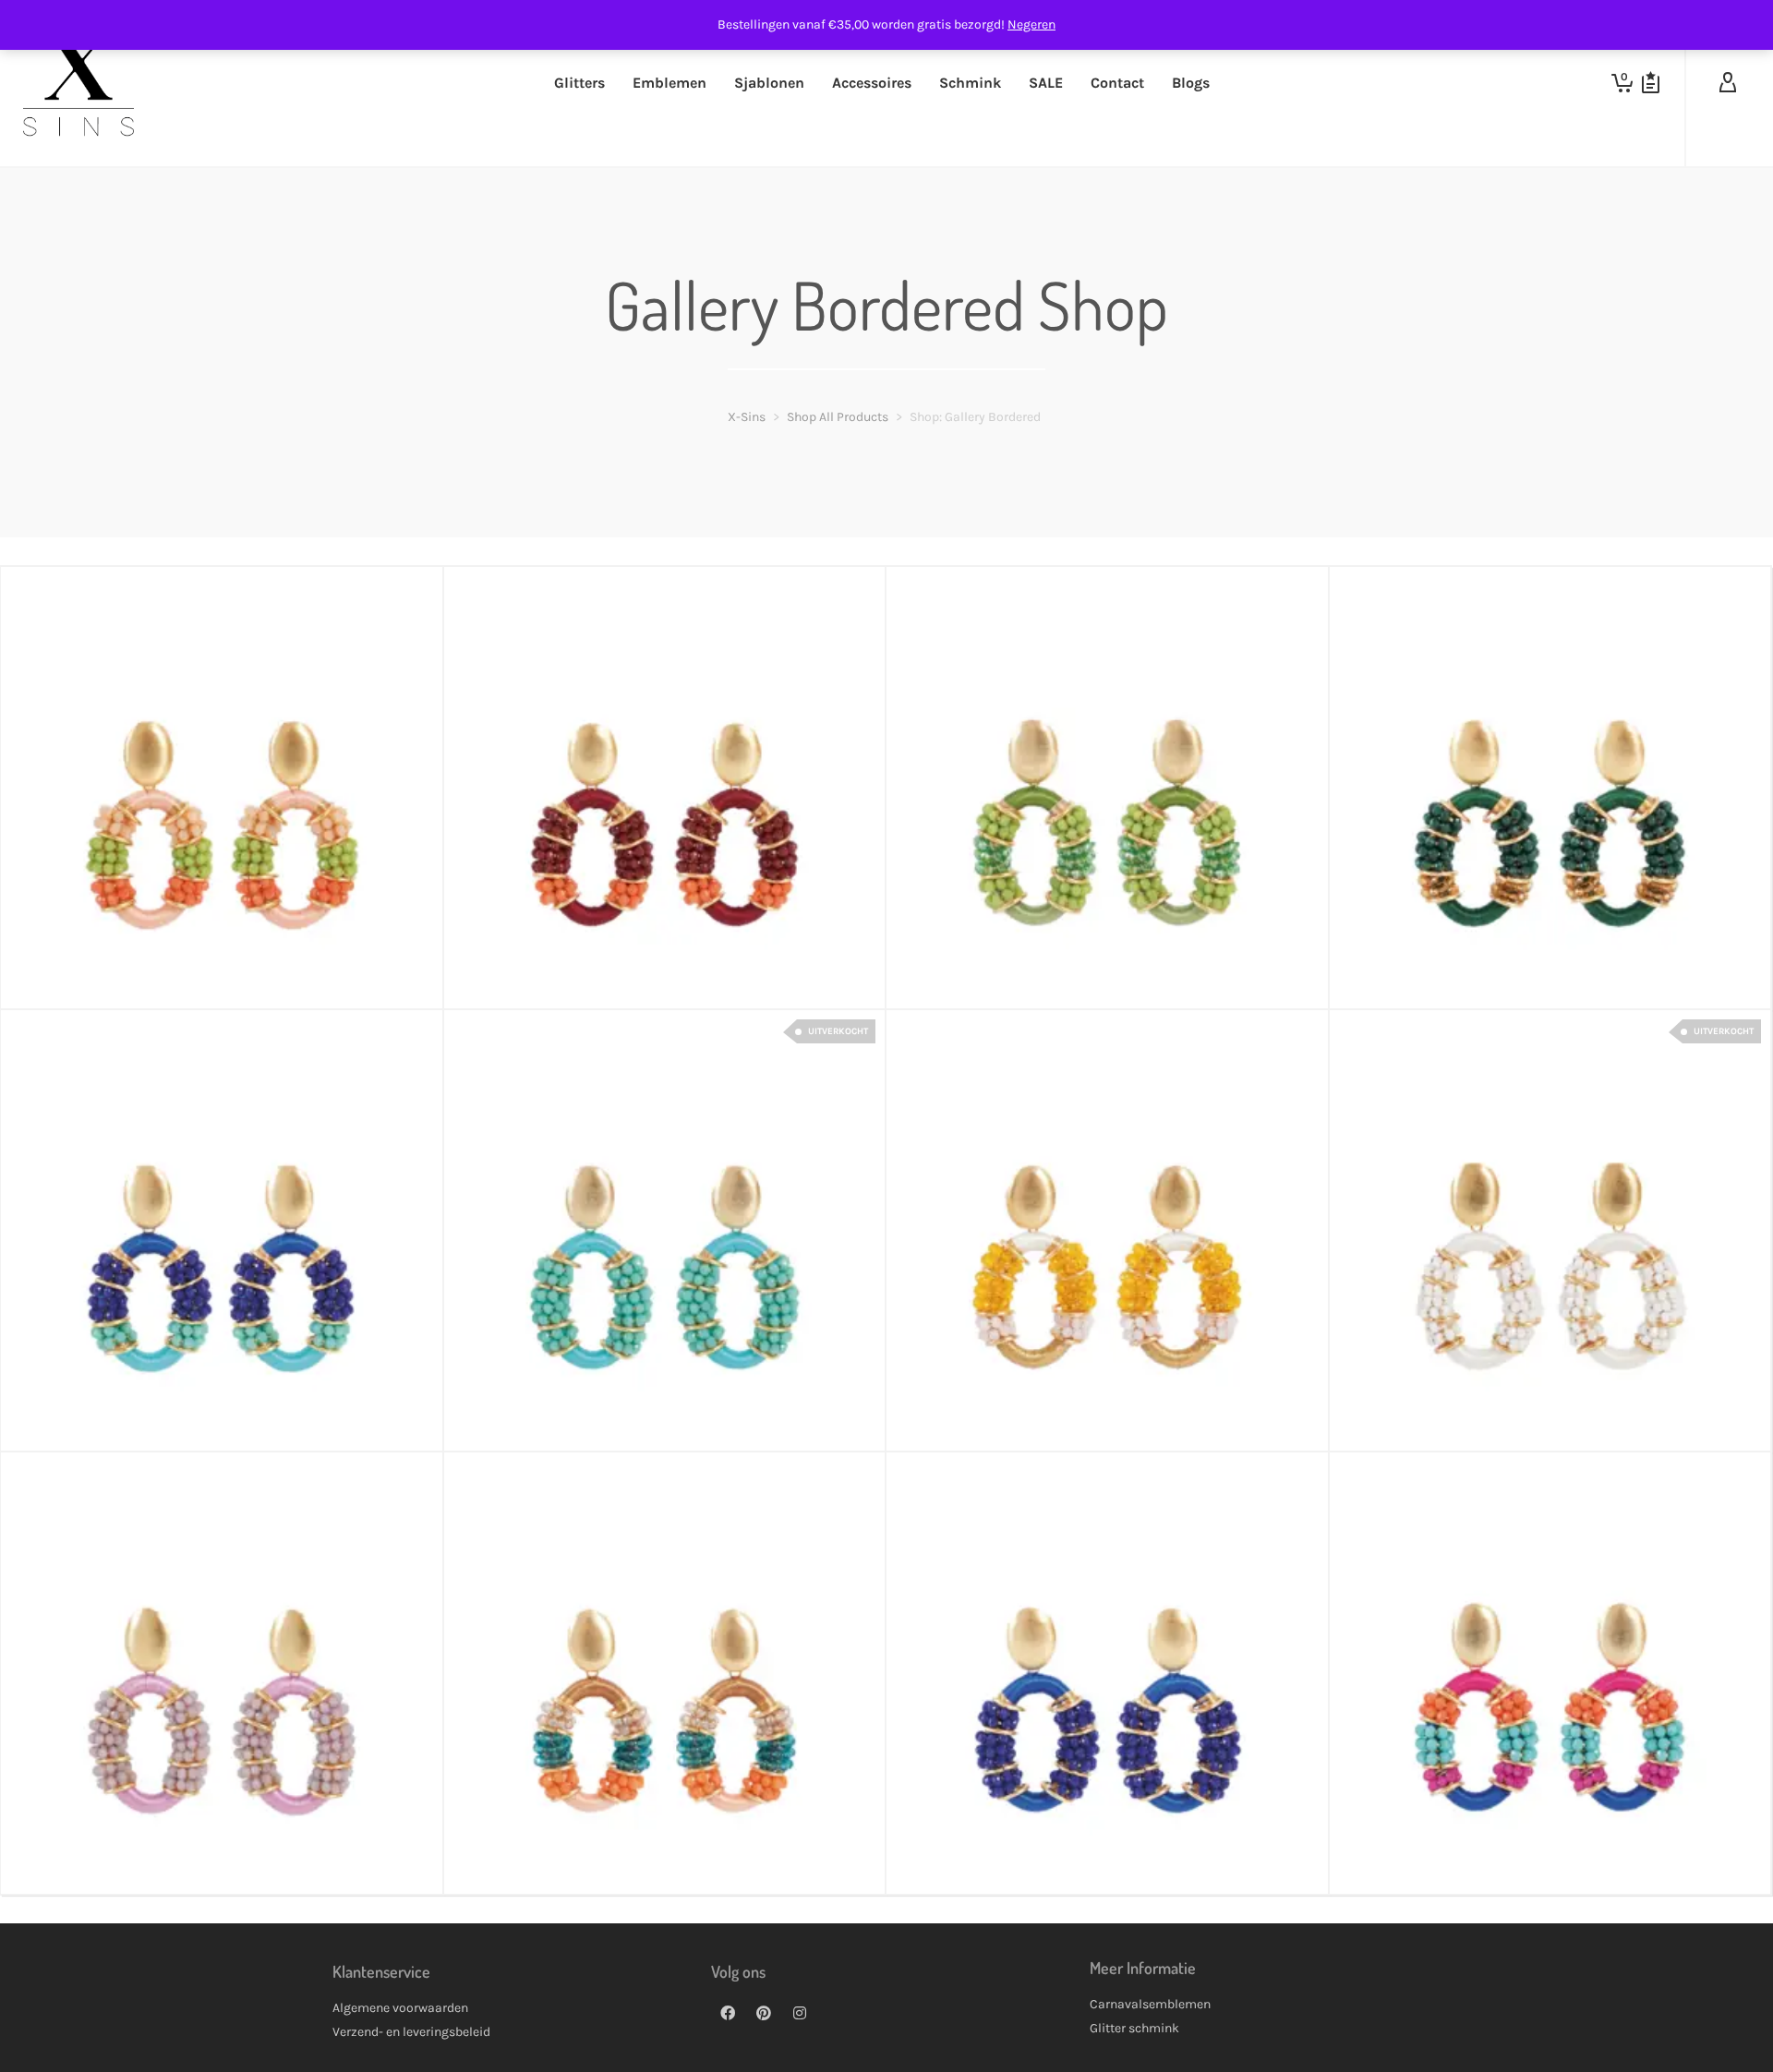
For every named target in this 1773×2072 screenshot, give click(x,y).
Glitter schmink (1134, 2028)
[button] (43, 966)
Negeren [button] (1031, 24)
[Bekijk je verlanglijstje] (1651, 83)
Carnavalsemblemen (1150, 2004)
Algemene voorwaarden (400, 2008)
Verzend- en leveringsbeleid (411, 2032)
